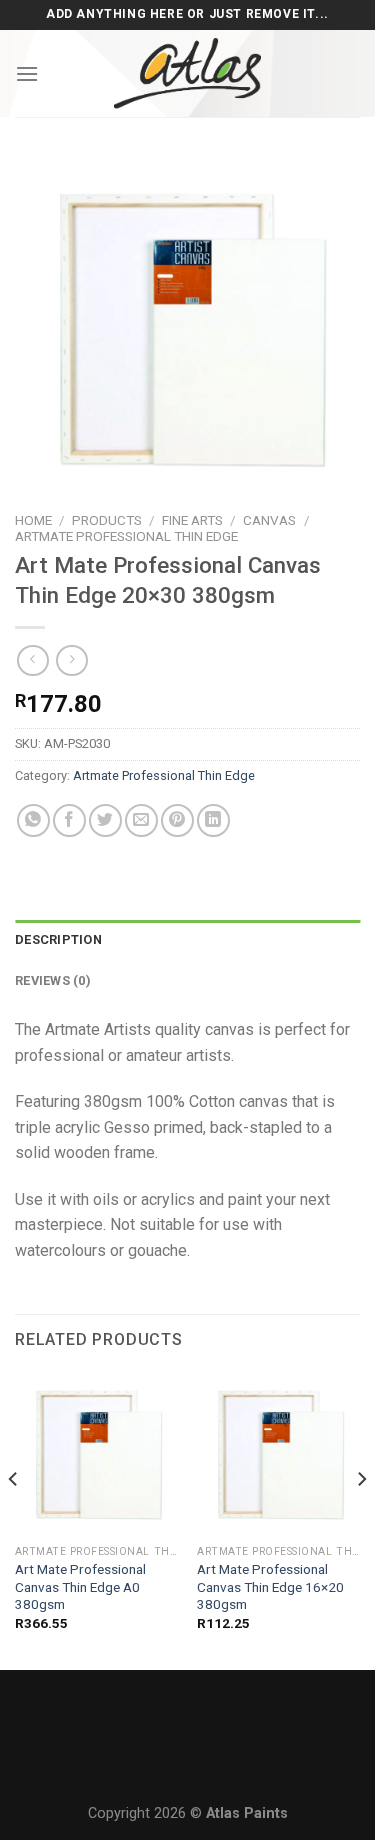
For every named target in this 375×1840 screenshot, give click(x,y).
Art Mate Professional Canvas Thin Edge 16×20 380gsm (270, 1586)
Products (107, 520)
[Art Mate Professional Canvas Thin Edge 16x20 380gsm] (278, 1454)
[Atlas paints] (188, 73)
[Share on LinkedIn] (213, 820)
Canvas (269, 520)
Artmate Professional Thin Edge (126, 536)
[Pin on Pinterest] (177, 820)
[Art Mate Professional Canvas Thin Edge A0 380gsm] (96, 1454)
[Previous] (14, 1519)
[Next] (361, 1519)
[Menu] (27, 73)
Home (33, 520)
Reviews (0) (53, 980)
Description (58, 939)
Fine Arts (192, 520)
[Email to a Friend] (141, 820)
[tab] (187, 940)
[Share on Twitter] (105, 820)
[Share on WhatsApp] (33, 820)
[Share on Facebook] (69, 820)
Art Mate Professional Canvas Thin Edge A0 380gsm (80, 1586)
